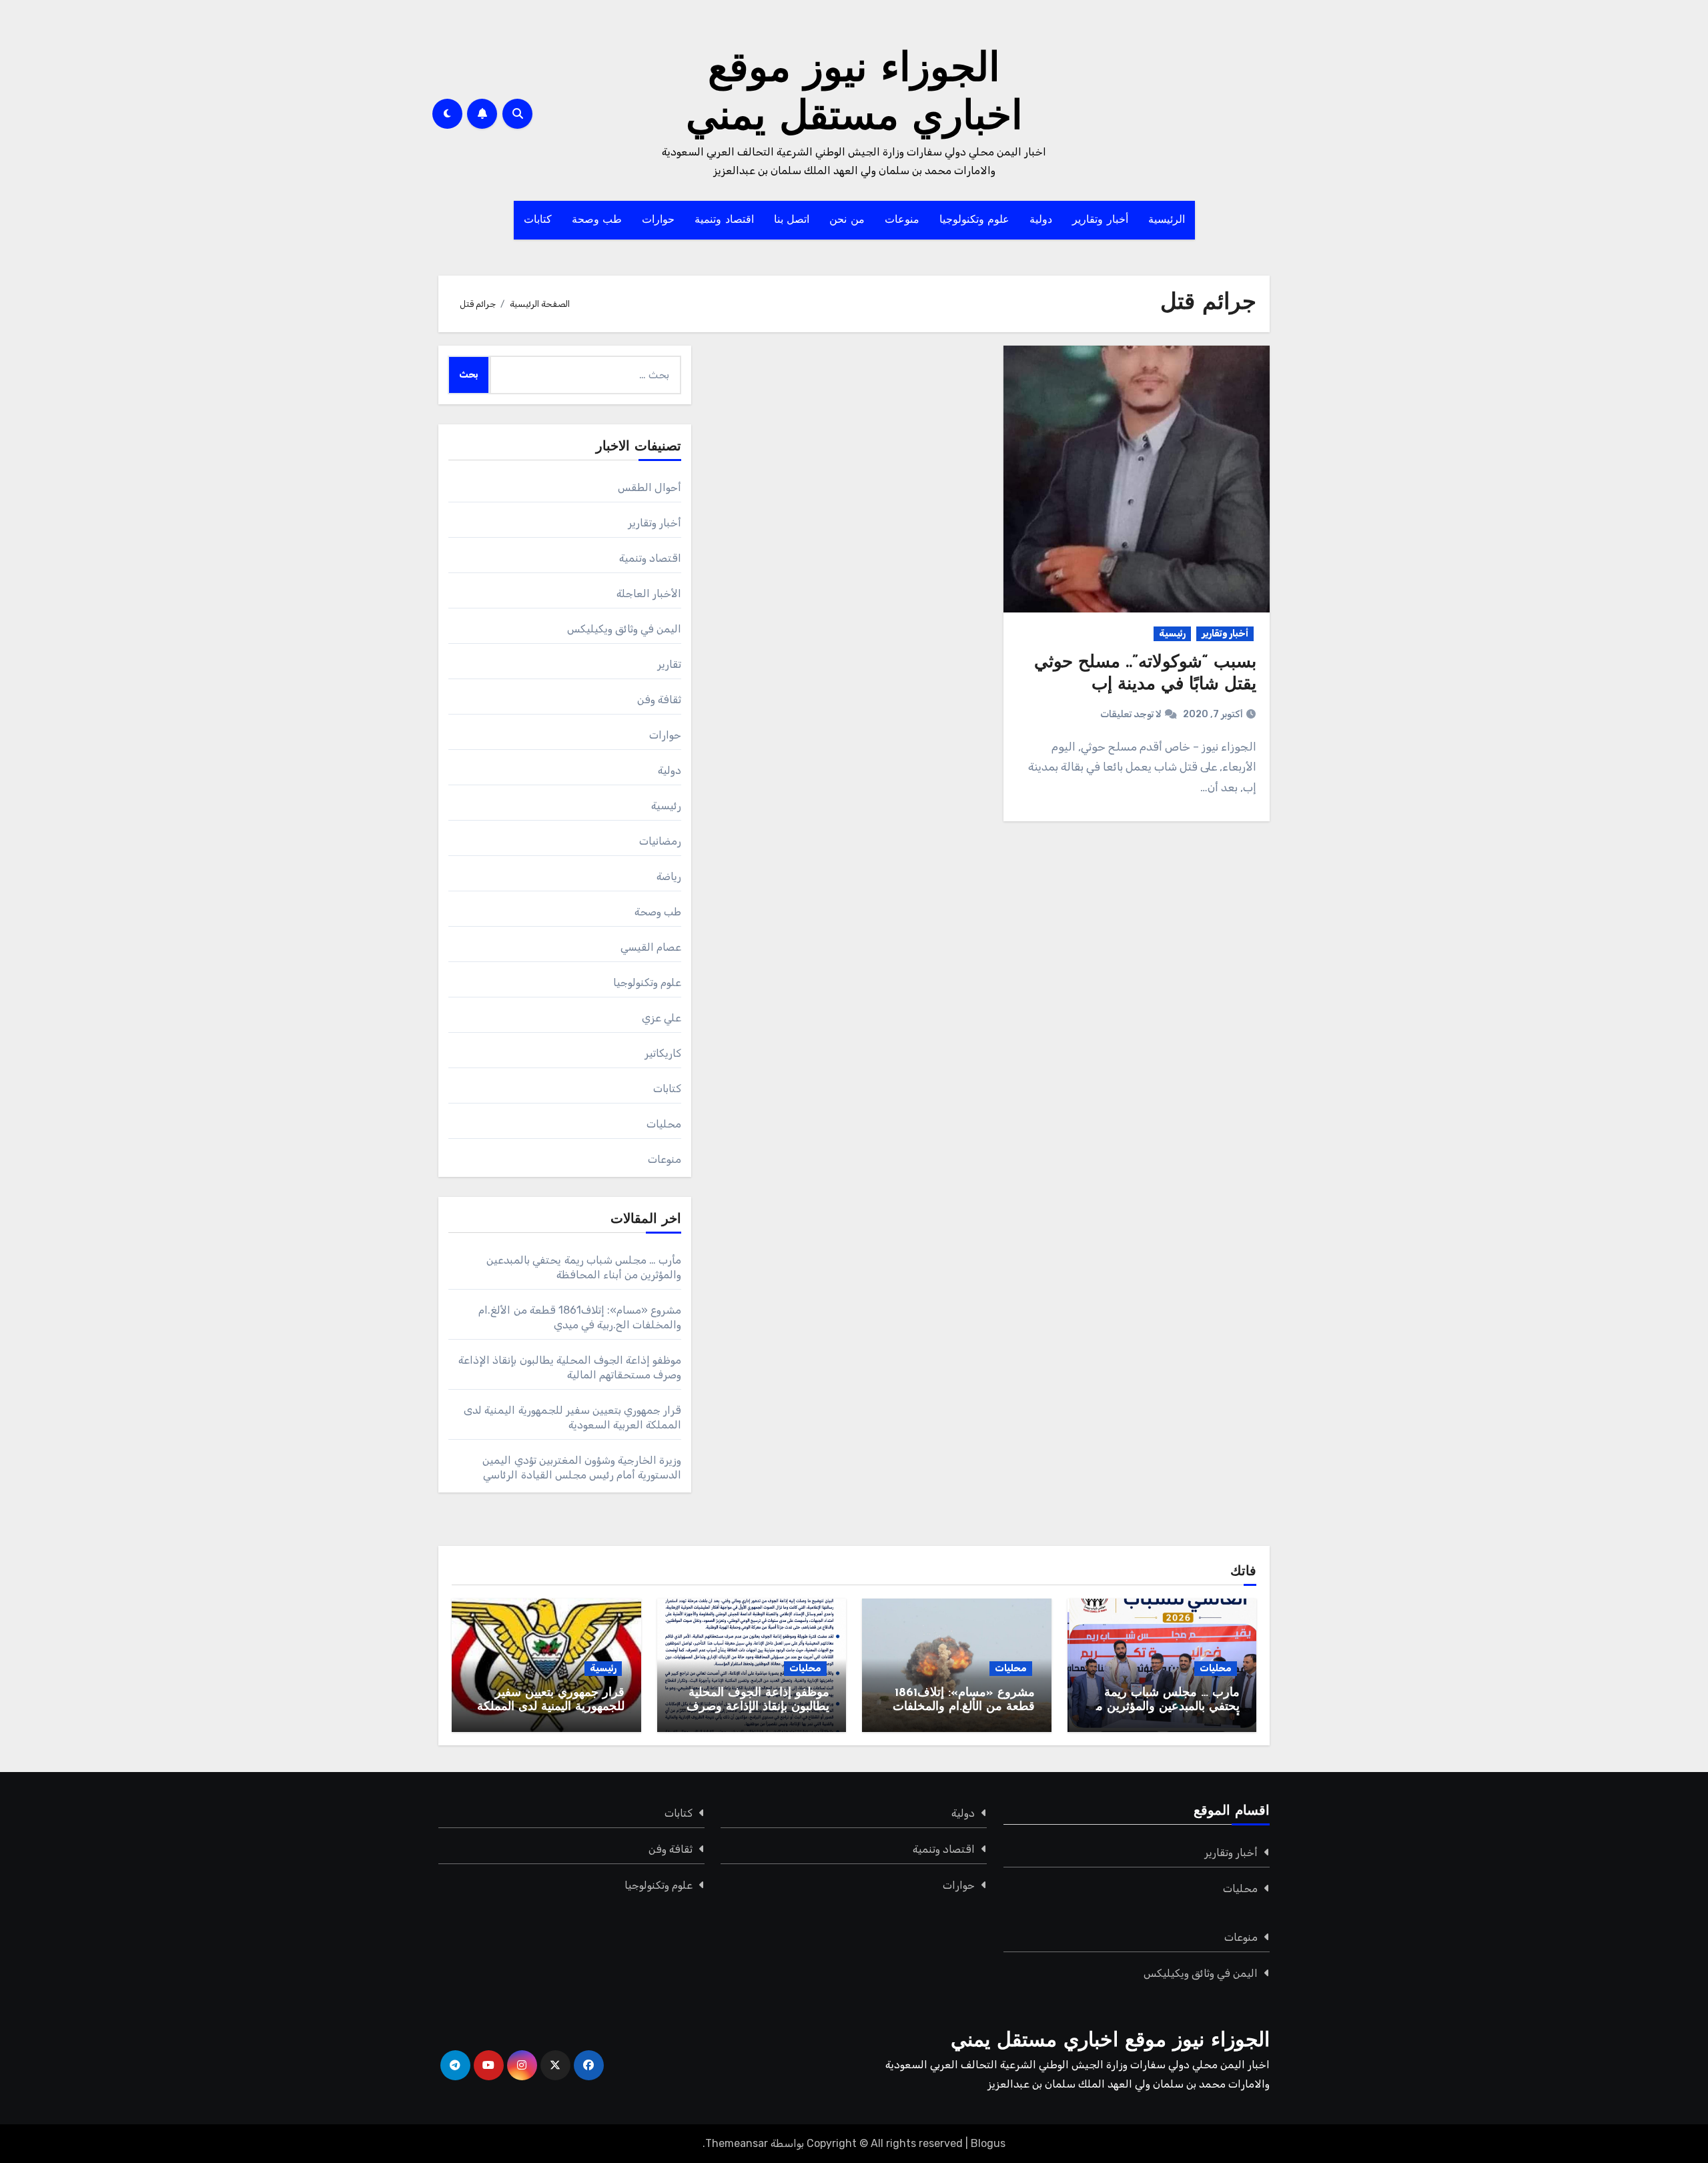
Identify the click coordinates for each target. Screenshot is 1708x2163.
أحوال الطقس (650, 487)
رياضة (669, 876)
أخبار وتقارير (1100, 220)
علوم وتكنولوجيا (975, 220)
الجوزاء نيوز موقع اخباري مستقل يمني (1110, 2041)
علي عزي (662, 1018)
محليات (664, 1124)
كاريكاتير (663, 1053)
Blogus (988, 2143)
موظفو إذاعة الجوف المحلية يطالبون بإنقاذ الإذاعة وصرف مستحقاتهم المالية (758, 1708)
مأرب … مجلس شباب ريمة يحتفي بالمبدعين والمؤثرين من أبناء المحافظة (1163, 1708)
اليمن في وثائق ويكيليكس (624, 629)
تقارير (669, 664)
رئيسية (1172, 633)
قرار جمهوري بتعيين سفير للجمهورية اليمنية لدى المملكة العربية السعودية (551, 1708)
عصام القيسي (651, 947)
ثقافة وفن (659, 700)
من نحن (847, 220)
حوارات (658, 220)
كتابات (538, 220)
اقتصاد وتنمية (724, 220)
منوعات (902, 220)
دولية (1041, 220)
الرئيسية (1167, 220)
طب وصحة (597, 220)
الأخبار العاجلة (649, 593)
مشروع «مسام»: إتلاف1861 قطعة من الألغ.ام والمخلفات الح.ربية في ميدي (964, 1708)
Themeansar (737, 2143)
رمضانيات (660, 841)
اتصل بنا (792, 220)
